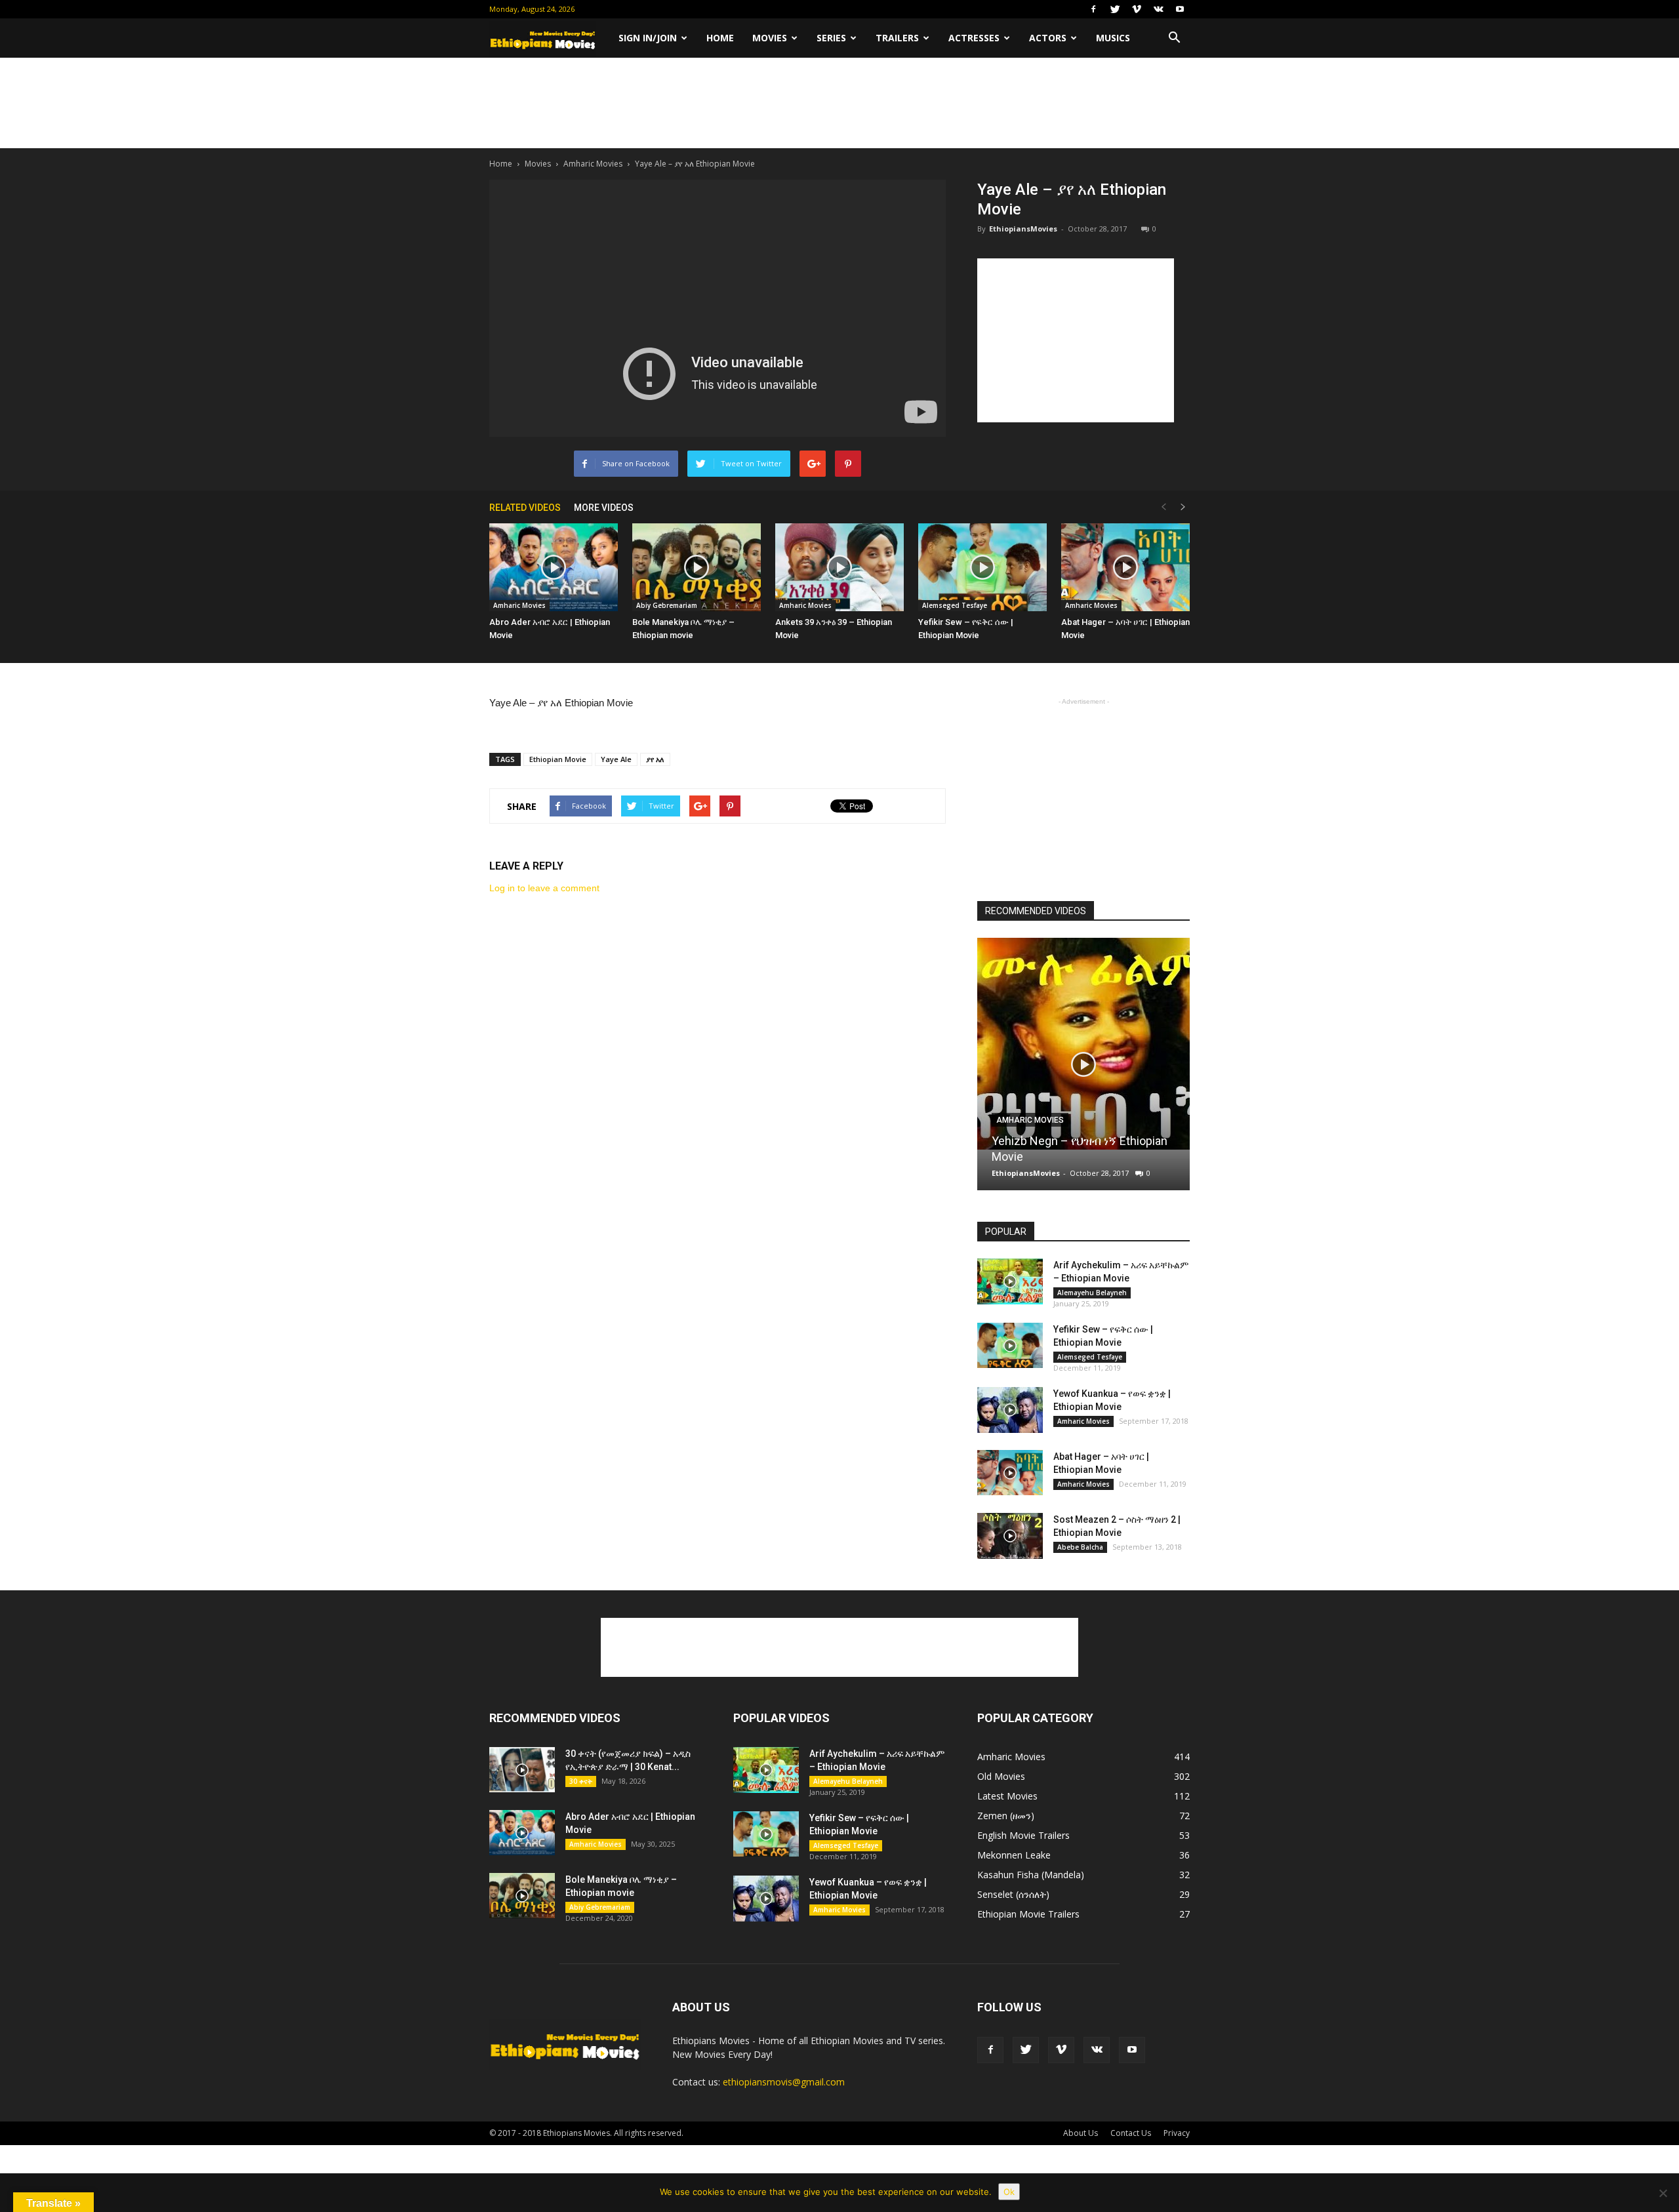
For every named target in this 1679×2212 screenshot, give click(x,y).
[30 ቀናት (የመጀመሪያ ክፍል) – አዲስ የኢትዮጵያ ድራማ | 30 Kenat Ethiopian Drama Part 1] (522, 1770)
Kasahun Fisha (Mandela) (1031, 1875)
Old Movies (1001, 1776)
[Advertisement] (839, 103)
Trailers (897, 38)
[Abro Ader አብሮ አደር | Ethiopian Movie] (554, 568)
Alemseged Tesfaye (955, 605)
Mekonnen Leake (1014, 1855)
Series (831, 38)
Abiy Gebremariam (667, 605)
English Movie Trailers (1023, 1835)
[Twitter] (1115, 9)
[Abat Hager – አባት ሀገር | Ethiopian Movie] (1125, 568)
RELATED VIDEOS (525, 508)
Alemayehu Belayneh (1092, 1293)
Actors (1048, 38)
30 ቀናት (581, 1781)
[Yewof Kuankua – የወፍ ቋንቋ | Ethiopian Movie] (1010, 1410)
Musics (1113, 38)
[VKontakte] (1158, 9)
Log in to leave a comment (544, 888)
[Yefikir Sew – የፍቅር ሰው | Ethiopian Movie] (982, 568)
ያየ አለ (655, 759)
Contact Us (1131, 2133)
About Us (1081, 2133)
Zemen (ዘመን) (1006, 1816)
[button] (1174, 38)
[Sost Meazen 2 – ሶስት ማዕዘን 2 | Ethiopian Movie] (1010, 1536)
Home (720, 38)
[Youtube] (1180, 9)
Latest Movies (1007, 1796)
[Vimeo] (1137, 9)
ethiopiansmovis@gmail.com (784, 2082)
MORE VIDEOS (604, 508)
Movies (770, 38)
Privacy (1177, 2133)
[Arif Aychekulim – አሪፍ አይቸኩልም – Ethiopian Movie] (1010, 1281)
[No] (1663, 2193)
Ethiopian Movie (558, 759)
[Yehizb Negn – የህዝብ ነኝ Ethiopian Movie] (1083, 1044)
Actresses (974, 38)
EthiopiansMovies (1023, 229)
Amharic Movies (593, 164)
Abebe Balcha (1080, 1547)
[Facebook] (1093, 9)
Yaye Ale (616, 759)
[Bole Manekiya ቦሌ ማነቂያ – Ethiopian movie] (697, 568)
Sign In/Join (648, 38)
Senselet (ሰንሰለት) (1013, 1894)
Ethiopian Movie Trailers (1028, 1914)
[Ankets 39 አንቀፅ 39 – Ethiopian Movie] (839, 568)
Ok (1009, 2192)
